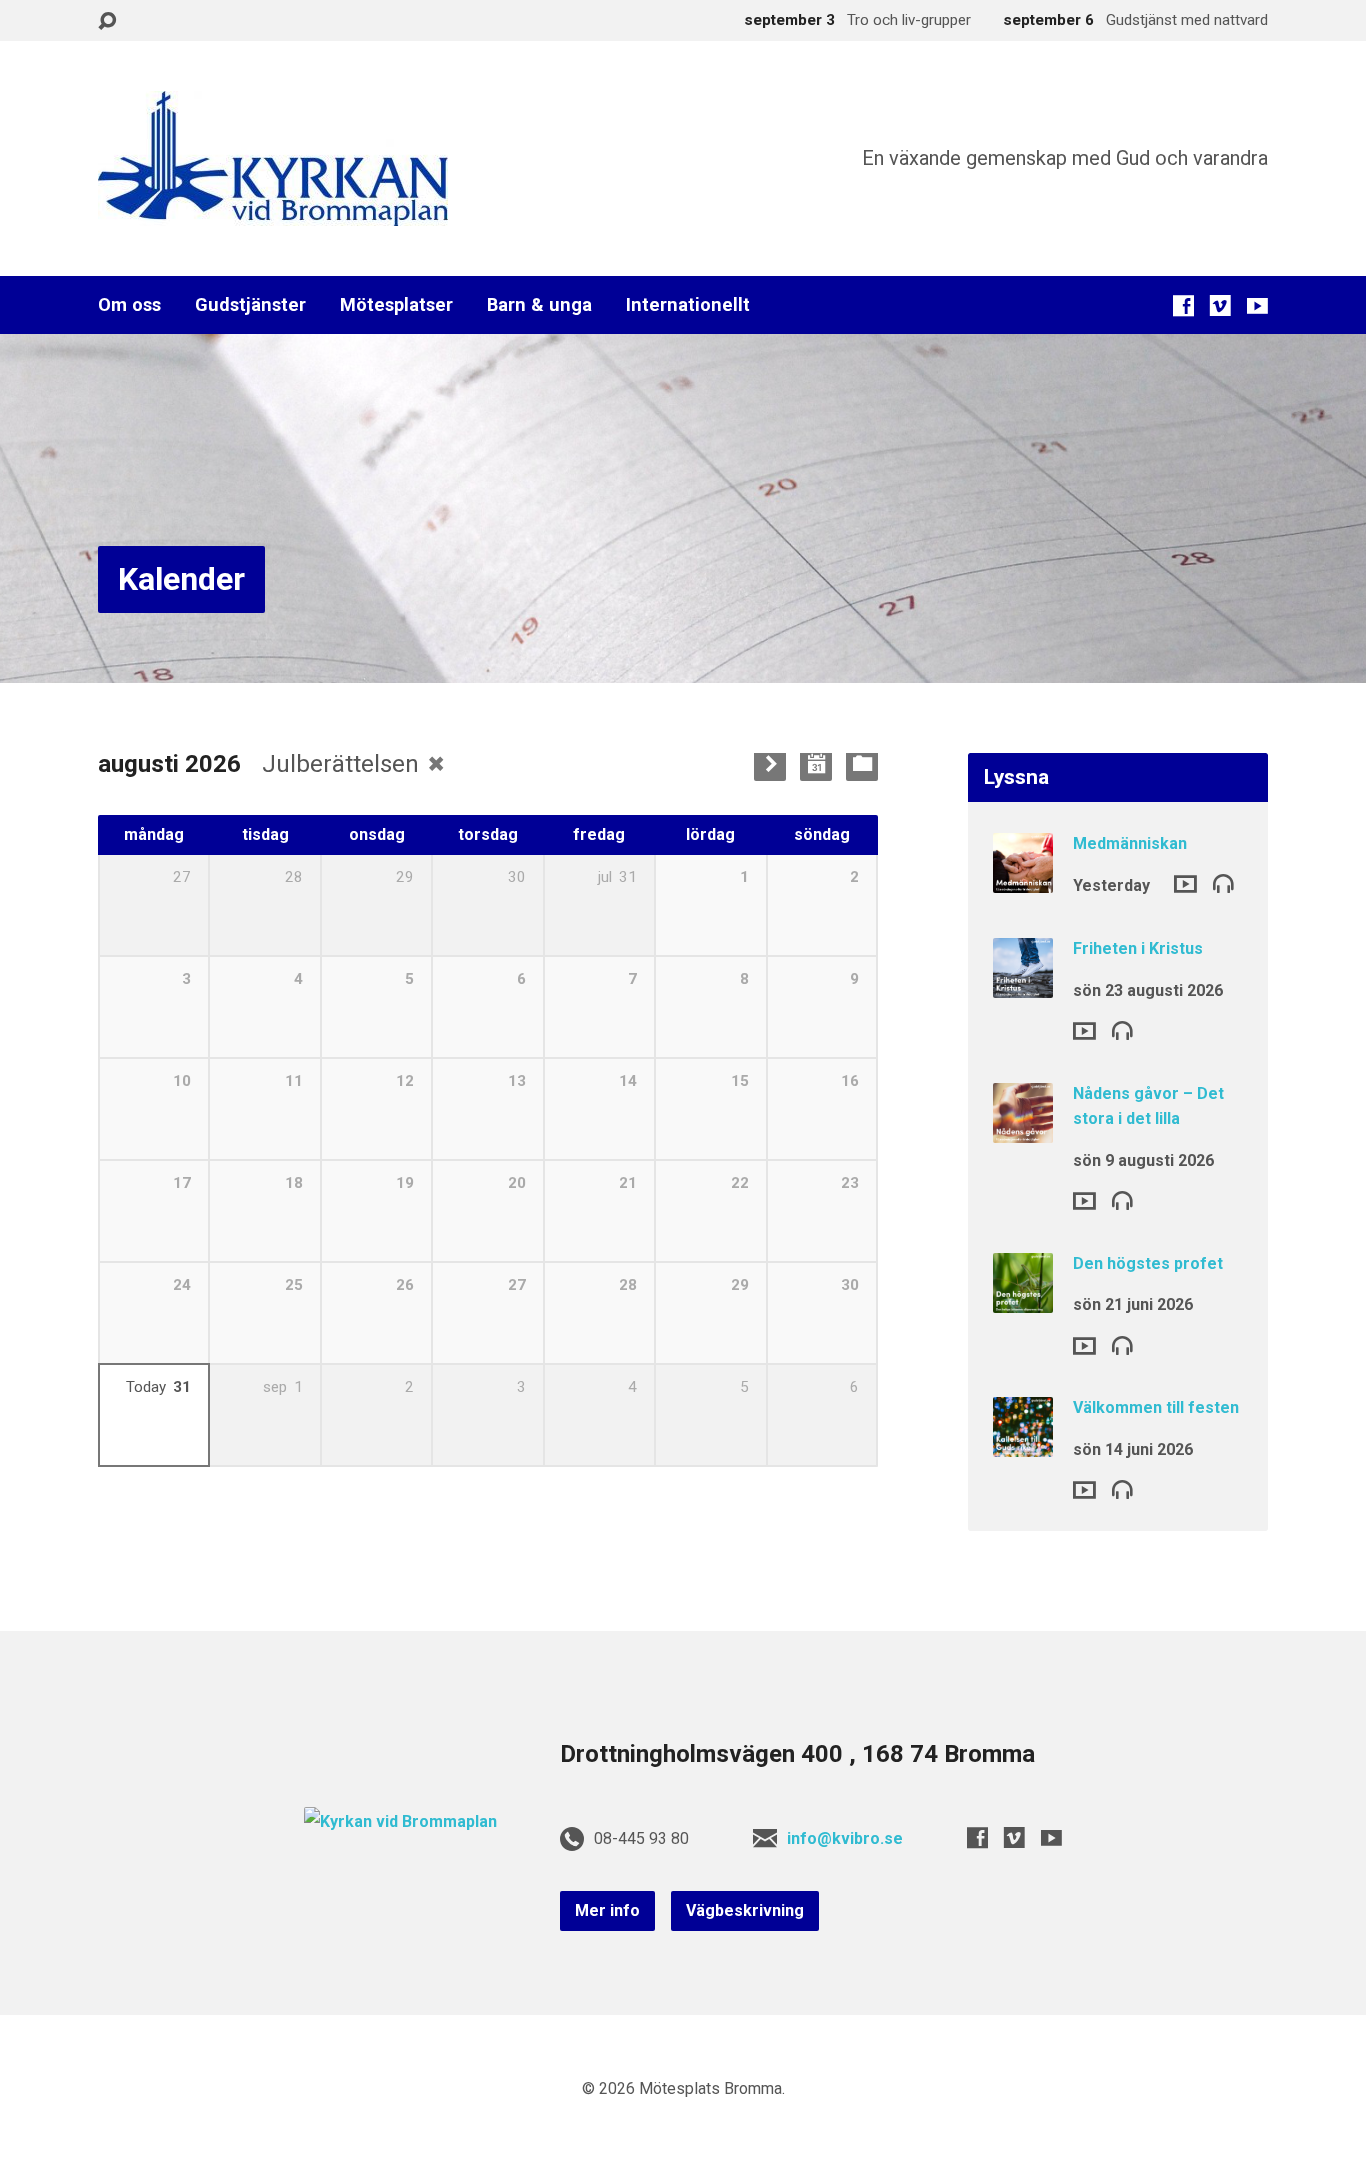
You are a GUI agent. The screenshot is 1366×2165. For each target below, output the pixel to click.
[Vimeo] (1220, 305)
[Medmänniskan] (1023, 879)
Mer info (607, 1910)
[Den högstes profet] (1023, 1299)
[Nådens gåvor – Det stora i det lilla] (1023, 1128)
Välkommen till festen (1156, 1407)
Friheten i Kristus (1138, 948)
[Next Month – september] (770, 765)
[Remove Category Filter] (436, 763)
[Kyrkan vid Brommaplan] (400, 1821)
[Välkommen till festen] (1023, 1443)
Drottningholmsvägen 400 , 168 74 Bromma (797, 1754)
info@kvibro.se (845, 1838)
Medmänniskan (1130, 843)
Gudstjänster (250, 305)
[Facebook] (1183, 305)
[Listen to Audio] (1223, 882)
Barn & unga (539, 305)
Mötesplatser (396, 305)
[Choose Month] (816, 765)
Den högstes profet (1148, 1263)
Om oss (129, 305)
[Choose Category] (862, 765)
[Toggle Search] (107, 21)
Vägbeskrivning (745, 1910)
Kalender (181, 579)
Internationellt (688, 305)
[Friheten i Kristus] (1023, 984)
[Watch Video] (1185, 884)
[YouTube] (1257, 305)
